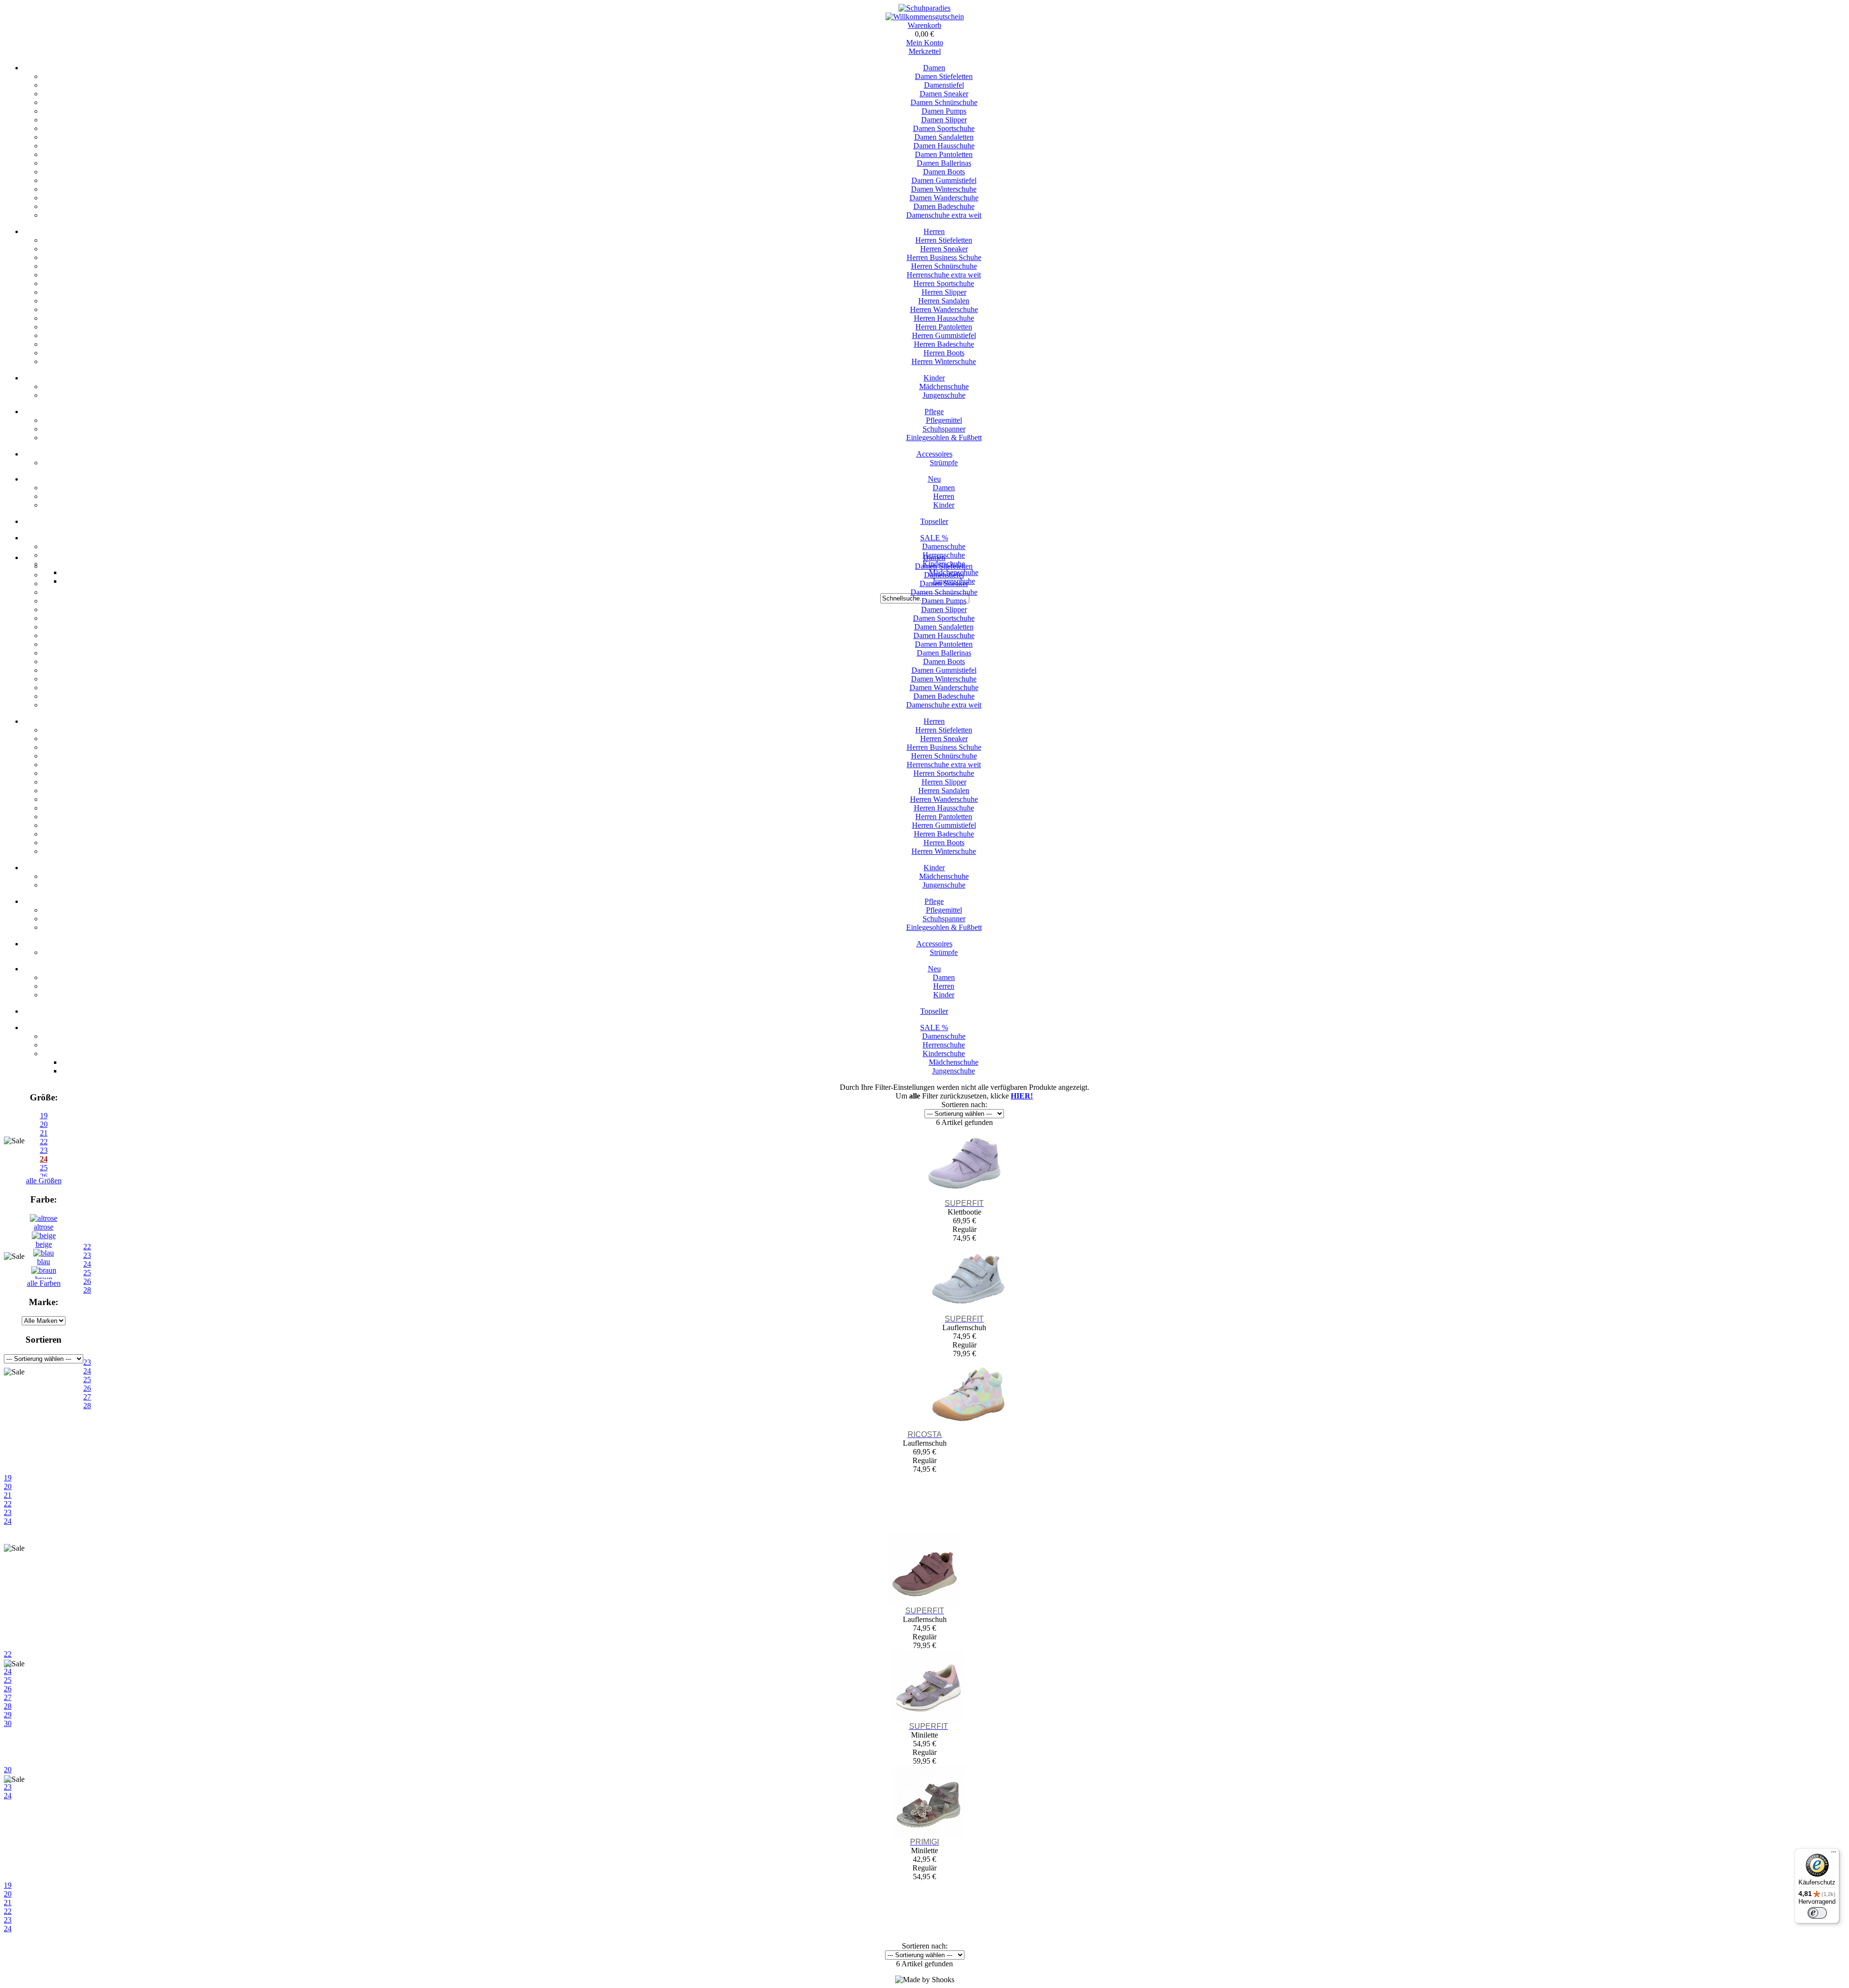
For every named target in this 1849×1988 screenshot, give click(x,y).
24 (8, 1521)
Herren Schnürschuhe (944, 266)
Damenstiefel (944, 85)
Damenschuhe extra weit (944, 215)
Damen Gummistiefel (944, 180)
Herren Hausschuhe (944, 318)
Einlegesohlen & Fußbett (944, 438)
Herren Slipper (944, 292)
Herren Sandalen (944, 301)
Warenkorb (924, 25)
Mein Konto (925, 43)
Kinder (934, 378)
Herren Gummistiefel (944, 335)
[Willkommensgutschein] (925, 17)
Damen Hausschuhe (944, 146)
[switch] (1817, 1913)
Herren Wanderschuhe (944, 309)
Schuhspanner (944, 429)
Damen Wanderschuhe (944, 198)
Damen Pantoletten (944, 154)
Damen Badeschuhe (944, 206)
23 (8, 1512)
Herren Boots (944, 353)
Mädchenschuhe (944, 386)
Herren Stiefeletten (944, 240)
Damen (934, 68)
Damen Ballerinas (944, 163)
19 (44, 1116)
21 (8, 1495)
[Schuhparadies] (924, 8)
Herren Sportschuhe (944, 283)
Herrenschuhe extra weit (944, 275)
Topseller (934, 521)
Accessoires (934, 454)
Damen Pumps (944, 111)
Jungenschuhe (944, 395)
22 (8, 1504)
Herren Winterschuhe (944, 361)
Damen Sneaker (944, 94)
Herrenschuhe (944, 1045)
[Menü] (1834, 1854)
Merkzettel (925, 51)
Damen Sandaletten (944, 137)
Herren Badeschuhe (944, 344)
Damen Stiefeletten (944, 76)
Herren (934, 231)
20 (44, 1124)
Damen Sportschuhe (944, 128)
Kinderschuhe (944, 1053)
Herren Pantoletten (944, 327)
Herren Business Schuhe (944, 257)
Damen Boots (944, 172)
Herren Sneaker (944, 249)
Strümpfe (944, 463)
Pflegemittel (944, 420)
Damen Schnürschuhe (944, 102)
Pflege (934, 412)
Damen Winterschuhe (944, 189)
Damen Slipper (944, 120)
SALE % (934, 538)
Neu (934, 479)
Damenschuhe (944, 546)
